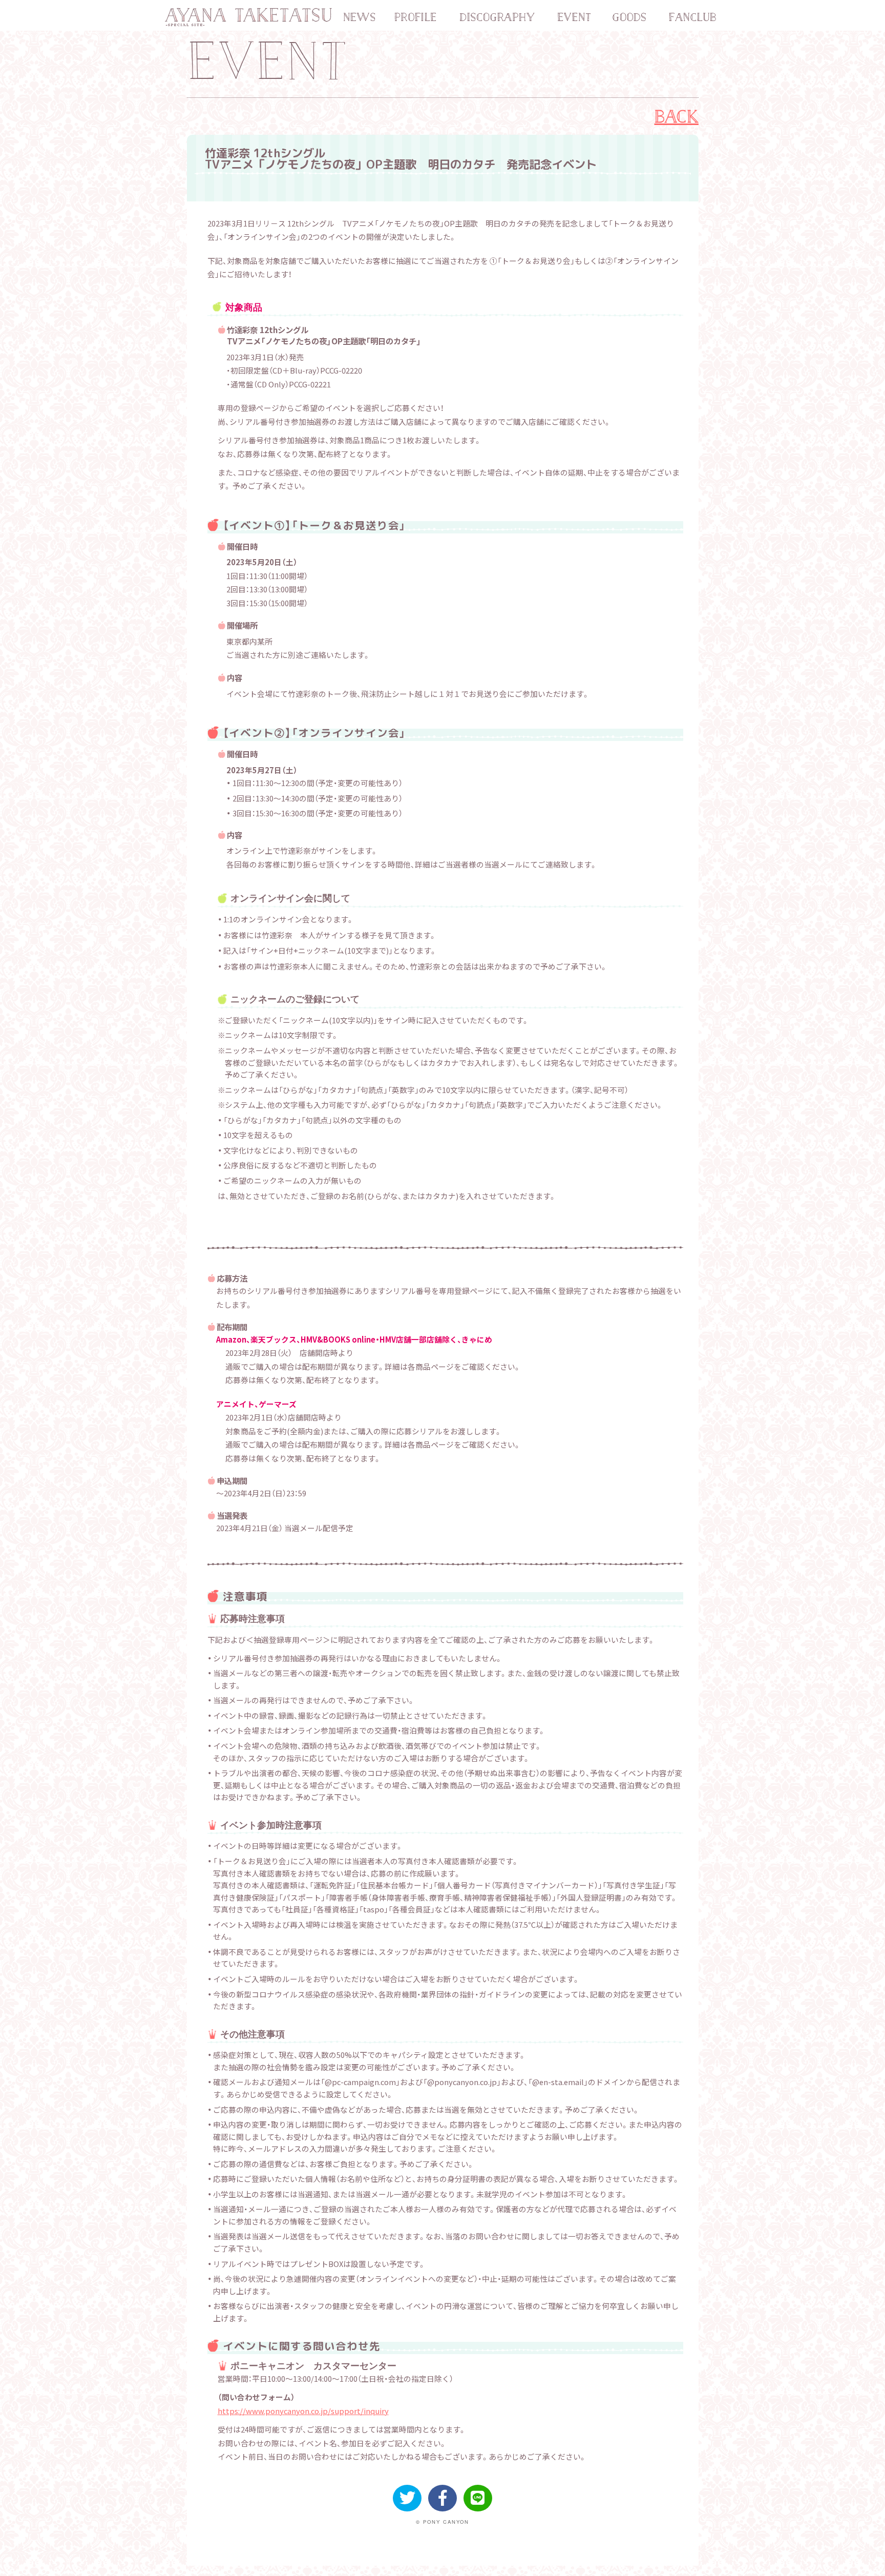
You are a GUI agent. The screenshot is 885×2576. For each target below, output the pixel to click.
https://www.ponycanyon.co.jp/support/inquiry (303, 2411)
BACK (677, 116)
